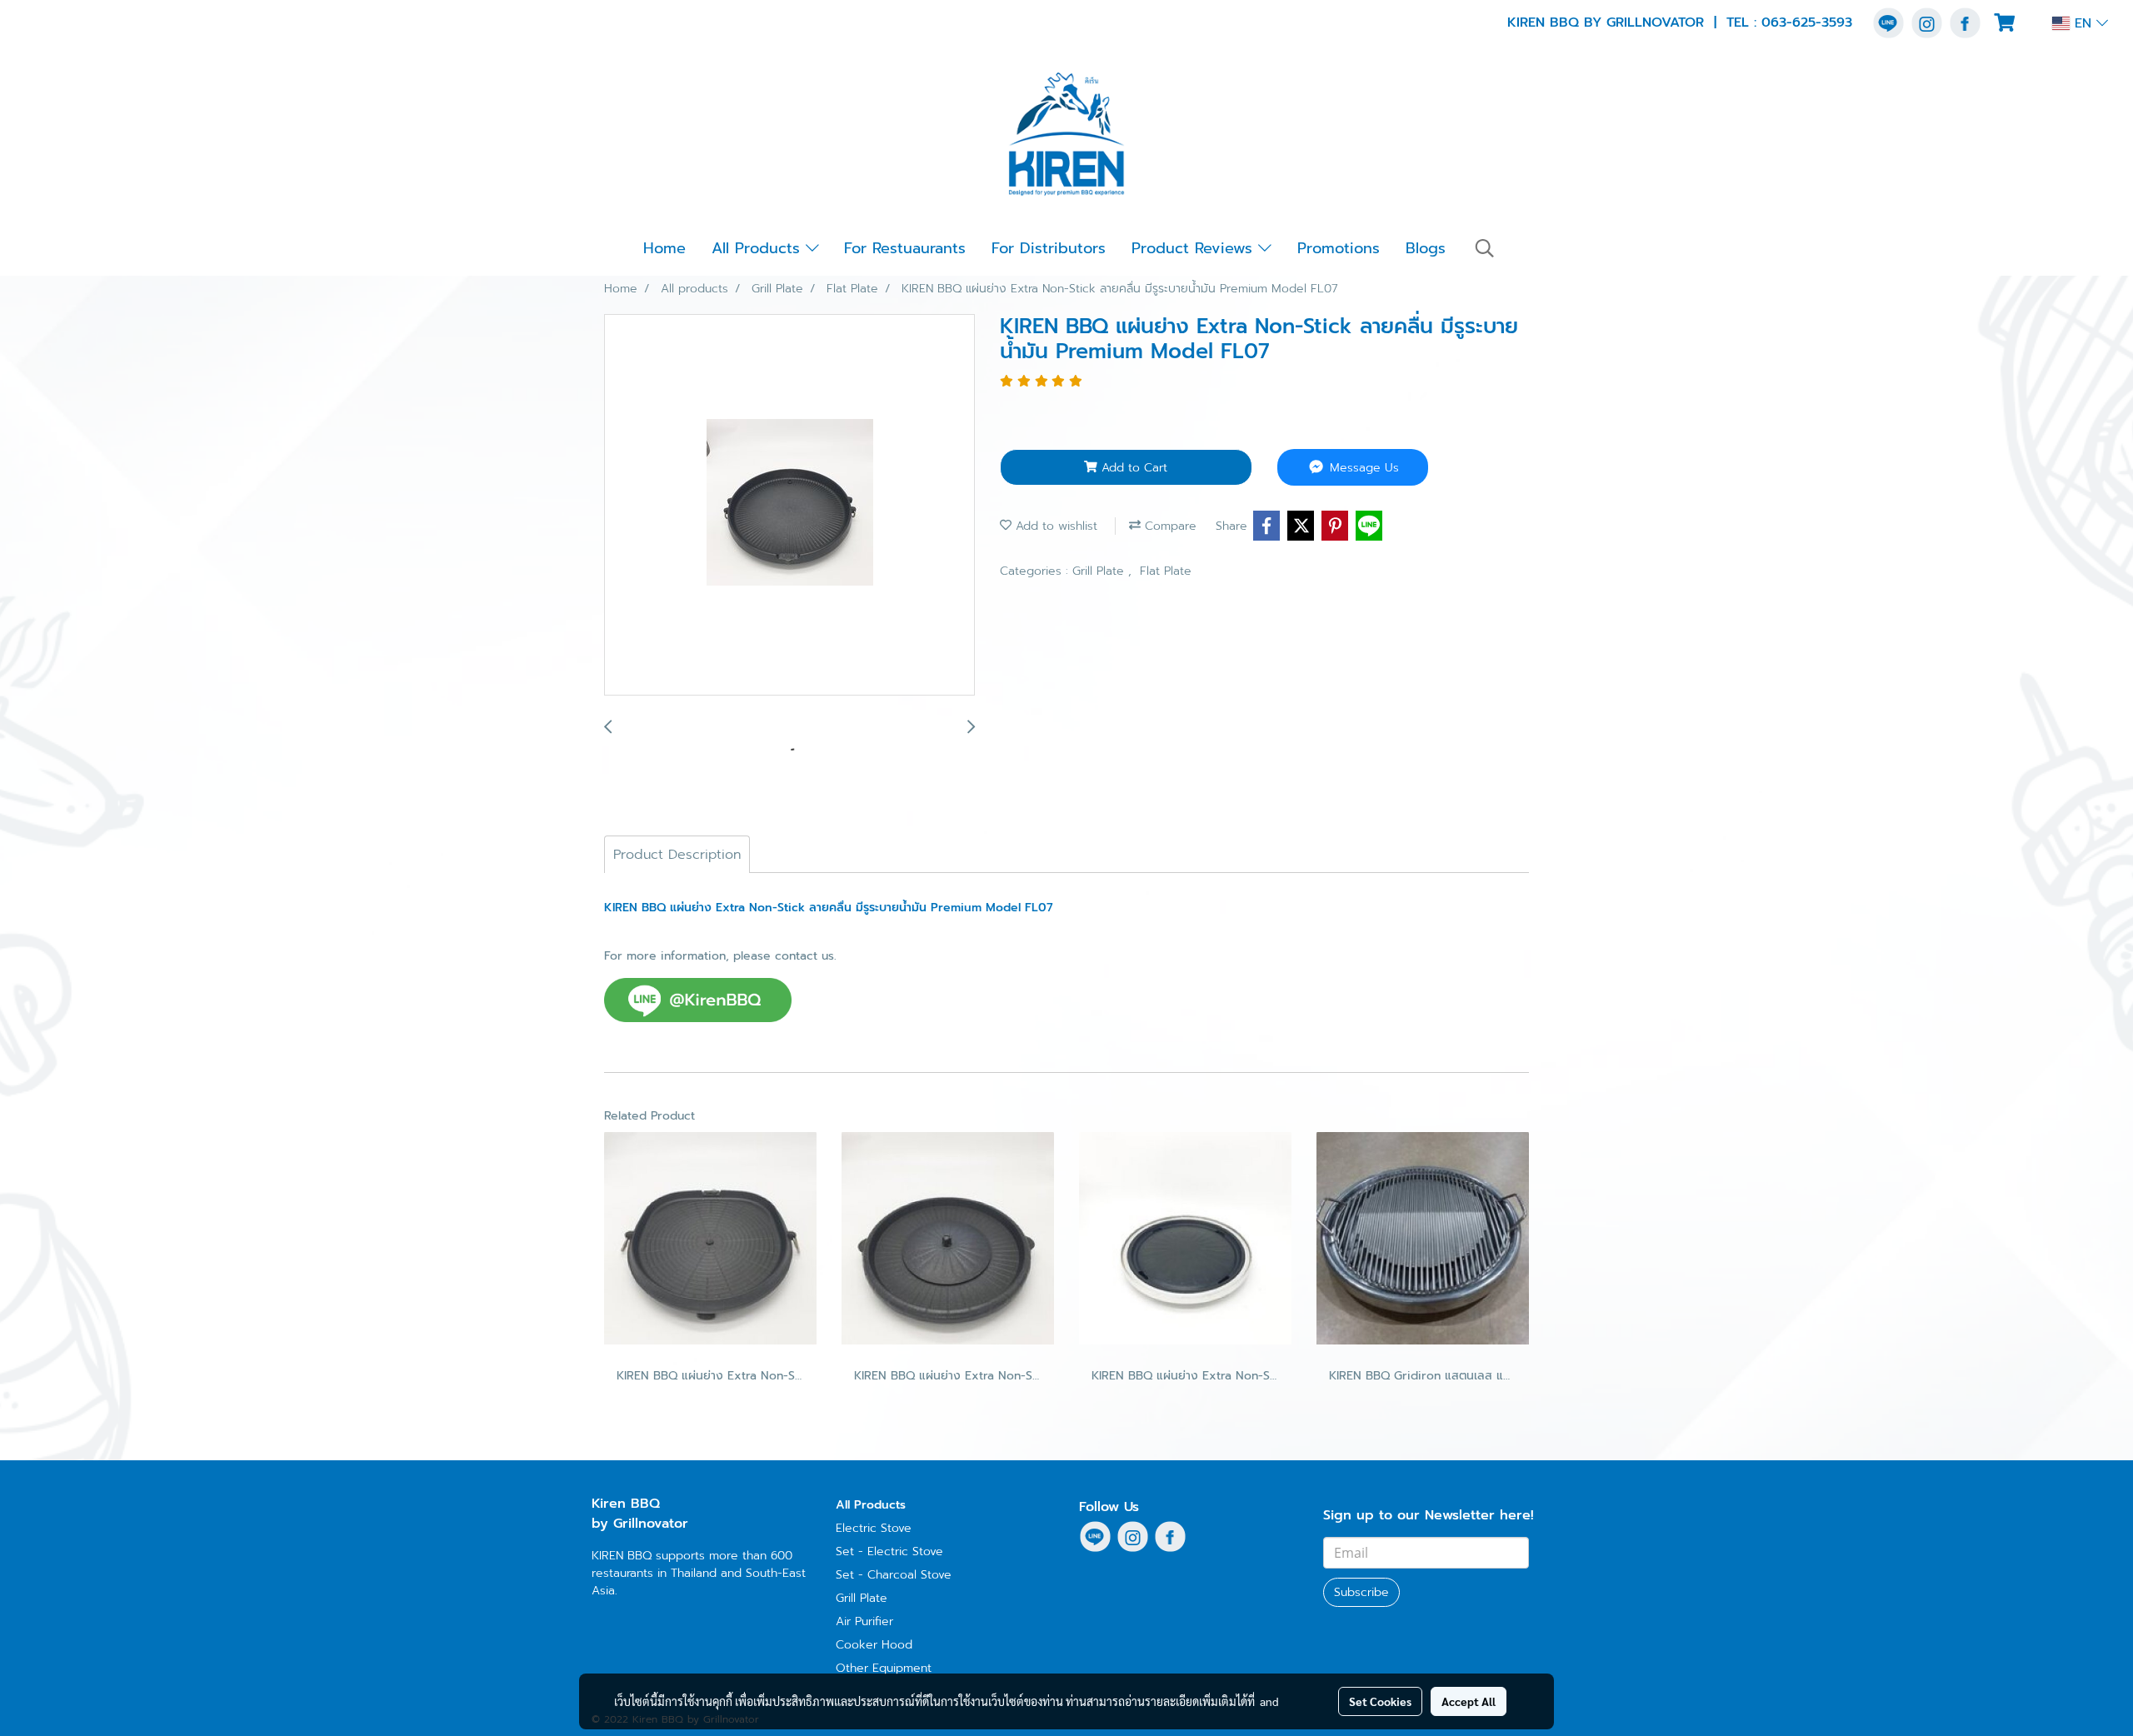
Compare (1169, 526)
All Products (759, 248)
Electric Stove (874, 1528)
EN (2083, 23)
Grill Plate (1100, 571)
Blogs (1426, 248)
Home (664, 248)
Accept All (1469, 1701)
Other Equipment (884, 1668)
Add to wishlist (1054, 526)
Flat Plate (1166, 571)
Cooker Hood (874, 1645)
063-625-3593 (1807, 22)
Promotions (1339, 248)
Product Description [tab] (677, 855)
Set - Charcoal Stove (894, 1575)
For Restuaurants (905, 248)
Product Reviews (1195, 248)
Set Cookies (1380, 1701)
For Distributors (1049, 248)
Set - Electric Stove (889, 1551)
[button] (1485, 248)
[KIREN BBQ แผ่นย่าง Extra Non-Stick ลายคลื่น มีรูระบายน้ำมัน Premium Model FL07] (789, 506)
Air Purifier (864, 1621)
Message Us (1362, 468)
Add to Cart (1132, 468)
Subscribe (1361, 1592)
